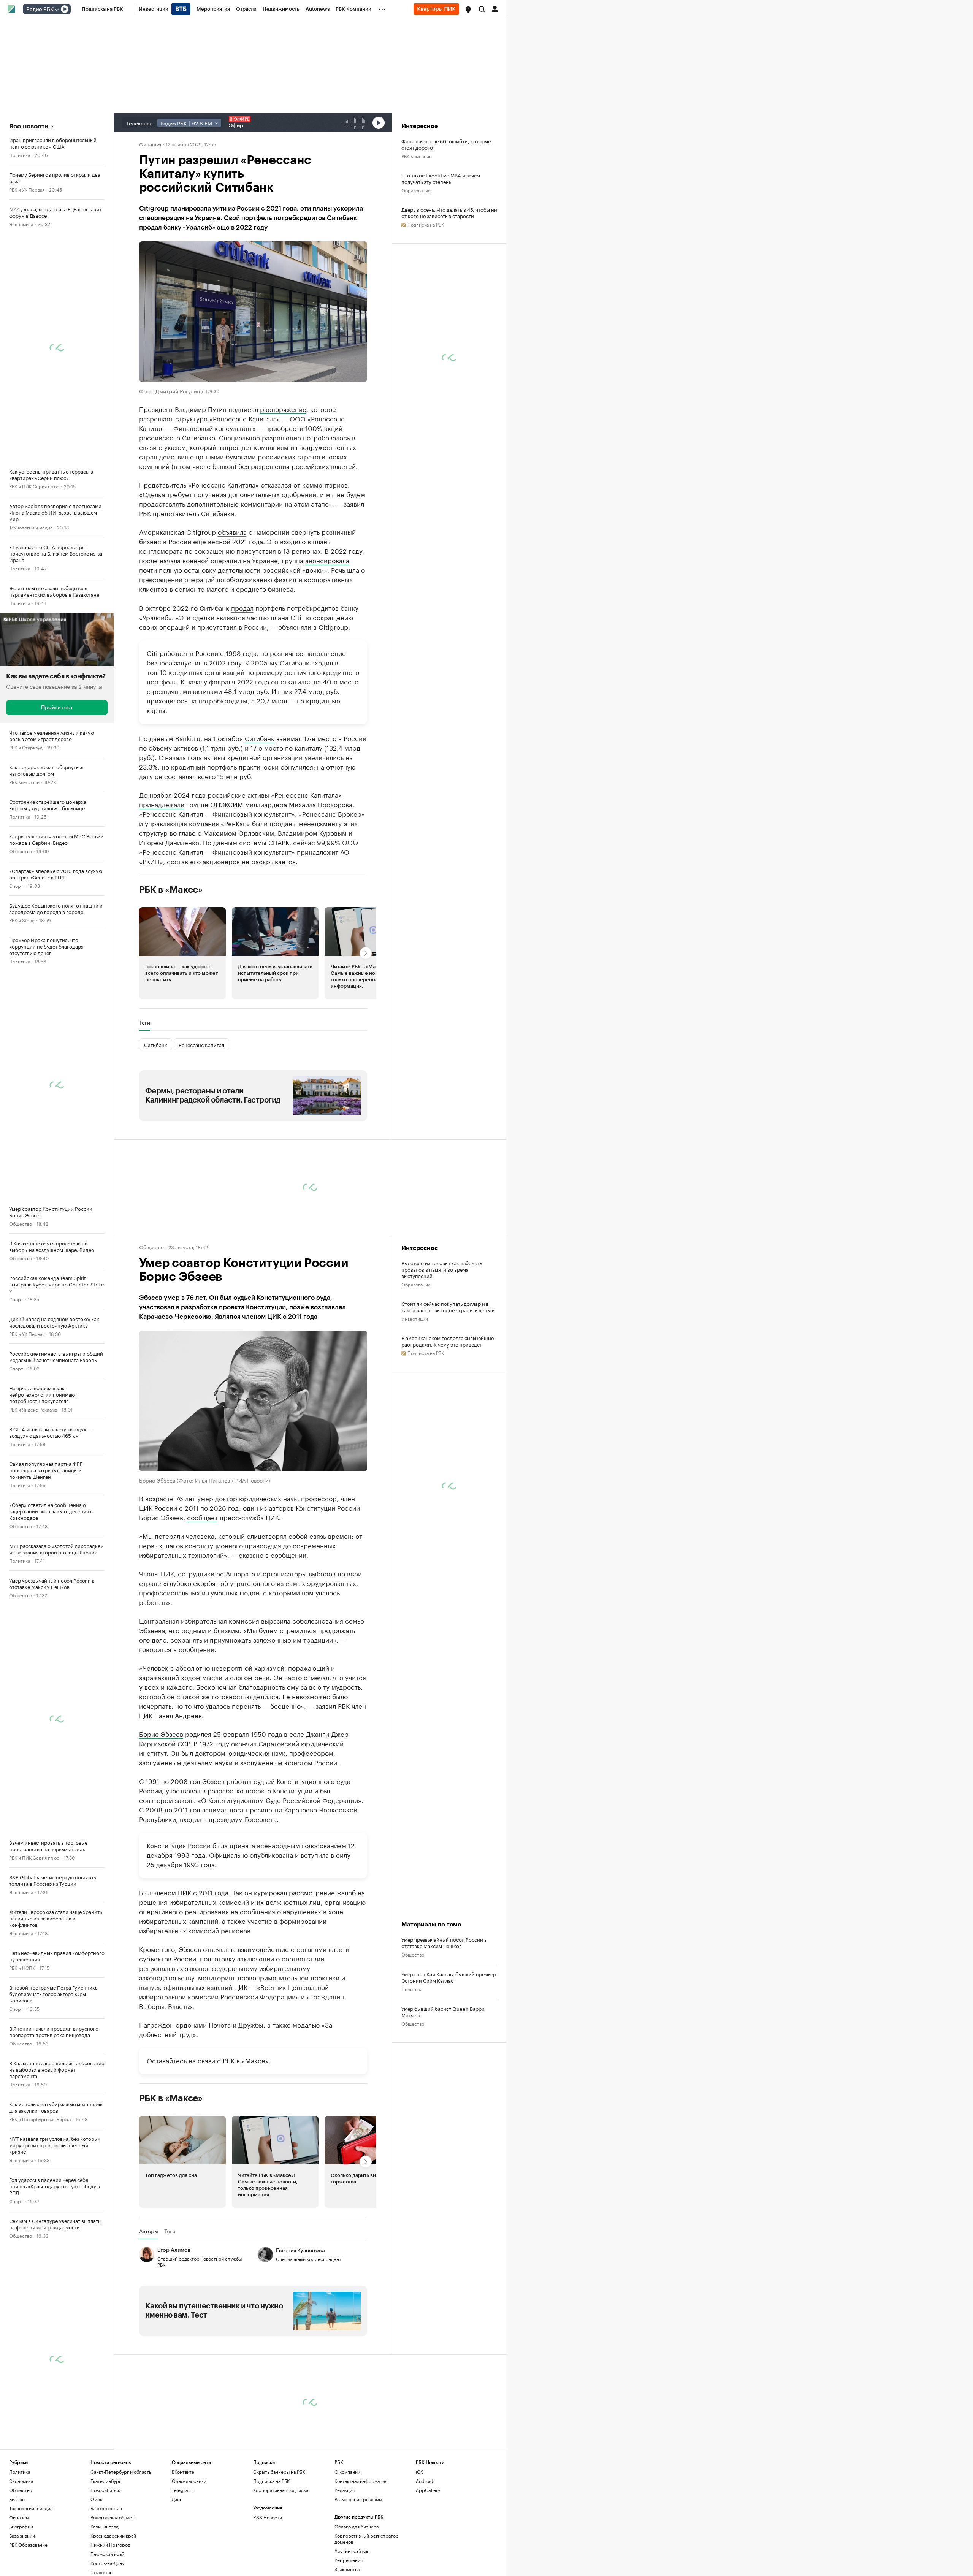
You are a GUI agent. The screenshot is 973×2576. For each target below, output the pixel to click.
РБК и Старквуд (26, 747)
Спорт (16, 885)
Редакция (345, 2490)
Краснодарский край (113, 2536)
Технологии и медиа (31, 527)
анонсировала (327, 560)
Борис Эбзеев (161, 1733)
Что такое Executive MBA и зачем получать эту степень (441, 178)
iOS (420, 2472)
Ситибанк (260, 738)
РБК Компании (24, 782)
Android (425, 2481)
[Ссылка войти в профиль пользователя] (495, 8)
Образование (416, 190)
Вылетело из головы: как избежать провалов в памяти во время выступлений (442, 1269)
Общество (21, 851)
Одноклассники (189, 2481)
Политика (20, 154)
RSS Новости (268, 2517)
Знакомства (347, 2569)
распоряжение (283, 409)
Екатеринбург (106, 2481)
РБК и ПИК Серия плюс (34, 486)
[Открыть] (57, 10)
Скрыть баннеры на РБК (279, 2472)
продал (242, 607)
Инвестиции (415, 1318)
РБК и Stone (22, 920)
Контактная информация (361, 2481)
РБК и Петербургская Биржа (40, 2119)
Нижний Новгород (110, 2545)
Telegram (182, 2490)
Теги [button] (145, 1022)
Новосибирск (105, 2490)
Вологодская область (113, 2517)
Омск (96, 2499)
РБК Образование (28, 2545)
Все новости (29, 126)
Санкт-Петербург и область (121, 2472)
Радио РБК (40, 10)
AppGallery (428, 2490)
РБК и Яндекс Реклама (33, 1409)
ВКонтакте (183, 2472)
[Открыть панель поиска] (482, 9)
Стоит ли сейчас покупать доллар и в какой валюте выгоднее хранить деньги (448, 1307)
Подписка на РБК (271, 2481)
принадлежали (162, 804)
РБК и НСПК (22, 1967)
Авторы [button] (149, 2231)
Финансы (150, 144)
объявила (232, 531)
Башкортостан (106, 2508)
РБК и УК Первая (27, 189)
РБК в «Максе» (171, 890)
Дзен (177, 2499)
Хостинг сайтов (351, 2551)
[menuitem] (102, 9)
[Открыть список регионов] (468, 10)
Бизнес (17, 2499)
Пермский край (107, 2554)
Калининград (105, 2526)
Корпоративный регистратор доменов (367, 2539)
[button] (468, 10)
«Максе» (255, 2060)
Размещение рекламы (358, 2499)
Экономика (21, 224)
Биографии (21, 2526)
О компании (347, 2472)
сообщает (202, 1517)
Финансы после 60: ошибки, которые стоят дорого (446, 144)
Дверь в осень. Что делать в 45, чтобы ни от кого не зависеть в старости (449, 212)
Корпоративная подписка (281, 2490)
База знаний (22, 2536)
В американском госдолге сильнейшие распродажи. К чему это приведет (448, 1341)
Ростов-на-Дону (107, 2563)
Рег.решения (349, 2560)
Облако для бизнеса (357, 2526)
